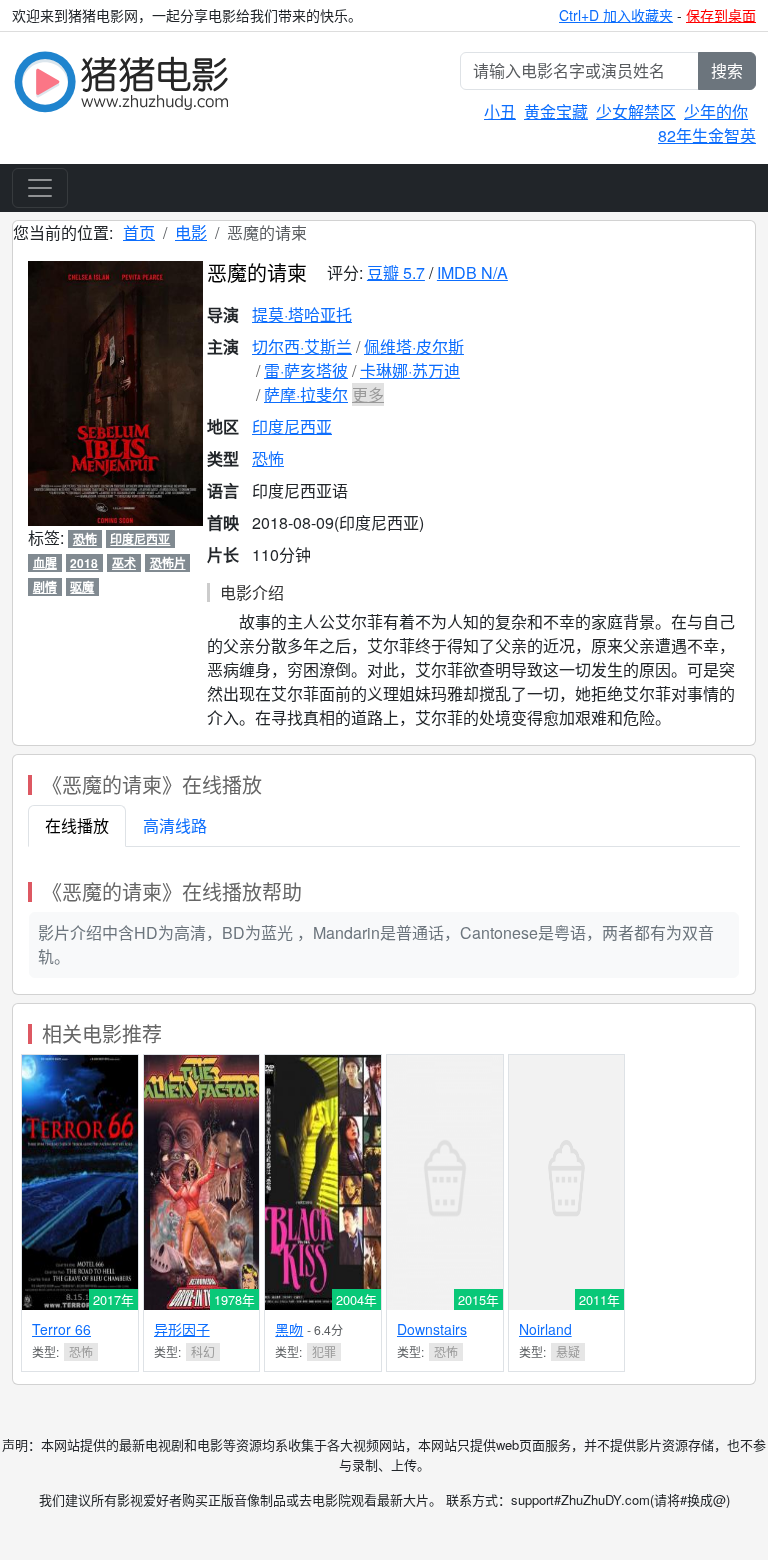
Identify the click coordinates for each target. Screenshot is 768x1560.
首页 (139, 232)
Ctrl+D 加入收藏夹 (616, 15)
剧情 (45, 587)
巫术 (124, 563)
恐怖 (268, 458)
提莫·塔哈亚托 (302, 314)
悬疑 (568, 1351)
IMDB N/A (472, 272)
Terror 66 (61, 1329)
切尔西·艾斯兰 (302, 346)
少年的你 (716, 111)
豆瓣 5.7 (396, 272)
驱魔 (82, 587)
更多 (368, 394)
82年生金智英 (707, 135)
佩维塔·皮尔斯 (414, 346)
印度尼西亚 (292, 426)
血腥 (45, 563)
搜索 (727, 70)
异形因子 (182, 1329)
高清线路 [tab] (175, 825)
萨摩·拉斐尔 (306, 394)
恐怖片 (168, 563)
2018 (84, 563)
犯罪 (324, 1351)
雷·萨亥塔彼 (306, 370)
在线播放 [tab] (77, 825)
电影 (191, 232)
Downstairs (432, 1329)
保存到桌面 (721, 15)
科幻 (203, 1351)
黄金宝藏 (556, 111)
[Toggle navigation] (40, 188)
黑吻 (289, 1329)
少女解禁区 (636, 111)
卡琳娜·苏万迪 (410, 370)
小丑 (500, 111)
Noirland (545, 1329)
